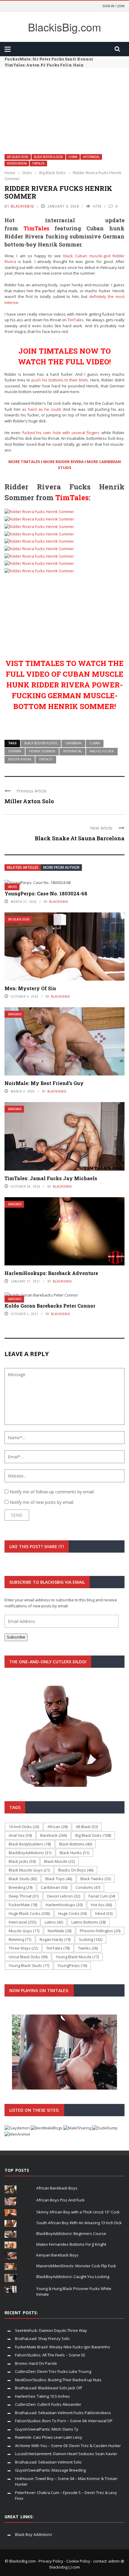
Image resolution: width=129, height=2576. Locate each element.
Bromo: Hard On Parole (36, 2363)
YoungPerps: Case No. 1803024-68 (46, 893)
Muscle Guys (24, 1931)
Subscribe (16, 1637)
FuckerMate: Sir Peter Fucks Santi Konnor (49, 59)
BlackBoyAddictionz (30, 1853)
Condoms (88, 1887)
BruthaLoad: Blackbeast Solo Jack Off (48, 2388)
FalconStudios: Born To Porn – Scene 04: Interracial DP (64, 2421)
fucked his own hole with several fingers (61, 433)
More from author (61, 867)
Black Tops (59, 1879)
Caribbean (73, 743)
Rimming (20, 1939)
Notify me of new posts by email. (42, 1502)
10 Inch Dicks (24, 1827)
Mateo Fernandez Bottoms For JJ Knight (71, 2244)
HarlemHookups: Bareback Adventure (51, 1273)
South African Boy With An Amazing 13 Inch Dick (79, 2223)
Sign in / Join (113, 6)
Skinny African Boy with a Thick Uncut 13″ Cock (78, 2212)
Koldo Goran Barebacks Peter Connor (50, 1306)
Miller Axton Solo (29, 801)
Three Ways (23, 1948)
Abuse (13, 887)
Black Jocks (22, 1861)
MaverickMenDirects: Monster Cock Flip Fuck (76, 2266)
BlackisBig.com (64, 27)
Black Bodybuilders (48, 157)
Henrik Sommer (42, 751)
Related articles (23, 867)
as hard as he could (41, 409)
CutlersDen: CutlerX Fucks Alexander (48, 2404)
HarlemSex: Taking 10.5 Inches (42, 2396)
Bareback (15, 1014)
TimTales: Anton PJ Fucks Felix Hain (44, 65)
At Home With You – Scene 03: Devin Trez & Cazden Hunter (68, 2446)
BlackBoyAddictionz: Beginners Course (71, 2233)
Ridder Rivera (17, 163)
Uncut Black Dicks (28, 1957)
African (57, 1827)
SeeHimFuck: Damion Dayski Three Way (51, 2330)
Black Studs (23, 1879)
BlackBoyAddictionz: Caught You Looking (73, 2277)
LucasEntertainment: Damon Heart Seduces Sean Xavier (66, 2454)
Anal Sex (20, 1835)
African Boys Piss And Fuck (60, 2200)
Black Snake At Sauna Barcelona (80, 838)
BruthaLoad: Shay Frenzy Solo (42, 2338)
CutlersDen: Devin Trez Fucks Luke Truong (53, 2371)
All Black (87, 1827)
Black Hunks (74, 1853)
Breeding (21, 1887)
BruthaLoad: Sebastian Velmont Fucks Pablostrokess (63, 2413)
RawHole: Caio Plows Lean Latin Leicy (49, 2437)
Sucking (91, 1939)
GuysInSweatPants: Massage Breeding (50, 2470)
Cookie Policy (78, 2561)
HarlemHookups (64, 1905)
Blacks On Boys (76, 1870)
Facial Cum (102, 1896)
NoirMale (60, 1931)
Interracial (91, 157)
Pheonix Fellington (100, 1931)
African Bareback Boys (57, 2188)
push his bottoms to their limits (60, 380)
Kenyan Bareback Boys (57, 2255)
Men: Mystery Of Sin (30, 988)
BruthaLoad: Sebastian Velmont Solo (48, 2462)
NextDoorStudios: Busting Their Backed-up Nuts (58, 2380)
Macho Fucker (102, 751)
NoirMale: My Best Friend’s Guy (44, 1083)
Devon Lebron (64, 1896)
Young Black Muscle (77, 1957)
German (15, 751)
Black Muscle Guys (29, 1870)
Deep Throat (24, 1896)
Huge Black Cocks (29, 1913)
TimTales (38, 163)
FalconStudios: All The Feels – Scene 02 (50, 2355)
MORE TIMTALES (24, 462)
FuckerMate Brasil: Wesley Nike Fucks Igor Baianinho (63, 2347)
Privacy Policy (51, 2561)
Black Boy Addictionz (34, 2534)
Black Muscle (59, 1861)
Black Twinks (96, 1879)
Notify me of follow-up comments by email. (52, 1492)
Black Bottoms (75, 1844)
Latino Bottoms (88, 1922)
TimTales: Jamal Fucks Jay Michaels (51, 1178)
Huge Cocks (72, 1913)
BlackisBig (22, 206)
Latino (54, 1922)
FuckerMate (23, 1905)
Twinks (88, 1948)
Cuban (73, 157)
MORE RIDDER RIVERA (63, 462)
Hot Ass (101, 1905)
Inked (104, 1913)
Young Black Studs (29, 1965)
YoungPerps (72, 1965)
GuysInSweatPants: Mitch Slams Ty (47, 2429)
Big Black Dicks (18, 157)
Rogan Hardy (55, 1939)
